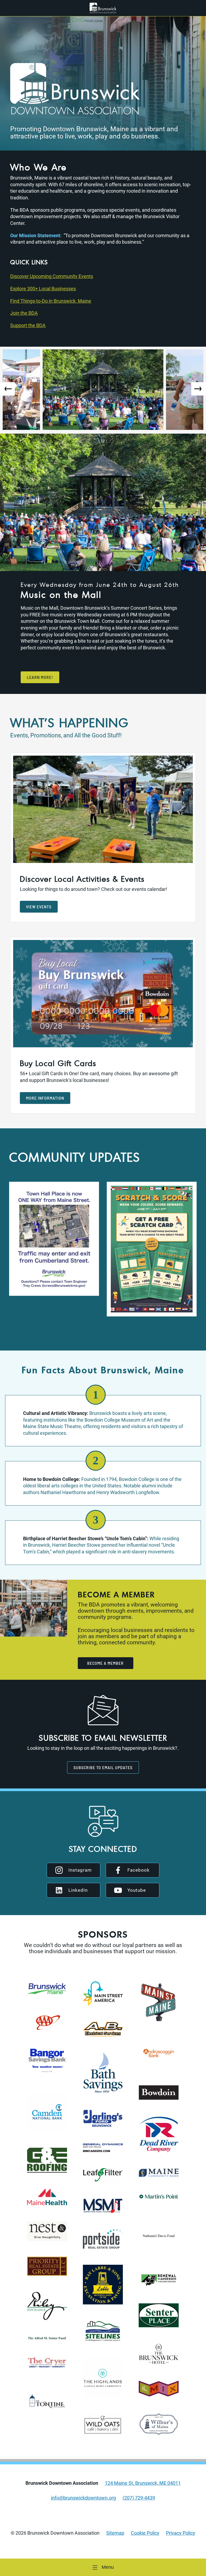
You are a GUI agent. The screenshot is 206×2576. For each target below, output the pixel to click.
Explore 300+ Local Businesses (43, 289)
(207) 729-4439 (139, 2498)
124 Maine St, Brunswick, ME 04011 (143, 2483)
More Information (45, 1098)
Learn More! (40, 677)
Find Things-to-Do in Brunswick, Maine (51, 301)
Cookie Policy (145, 2533)
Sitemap (115, 2533)
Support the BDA (28, 325)
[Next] (199, 389)
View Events (39, 907)
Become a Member (105, 1663)
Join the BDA (24, 313)
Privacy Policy (181, 2533)
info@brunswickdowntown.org (83, 2498)
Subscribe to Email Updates (103, 1767)
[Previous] (7, 389)
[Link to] (103, 8)
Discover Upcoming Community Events (52, 276)
